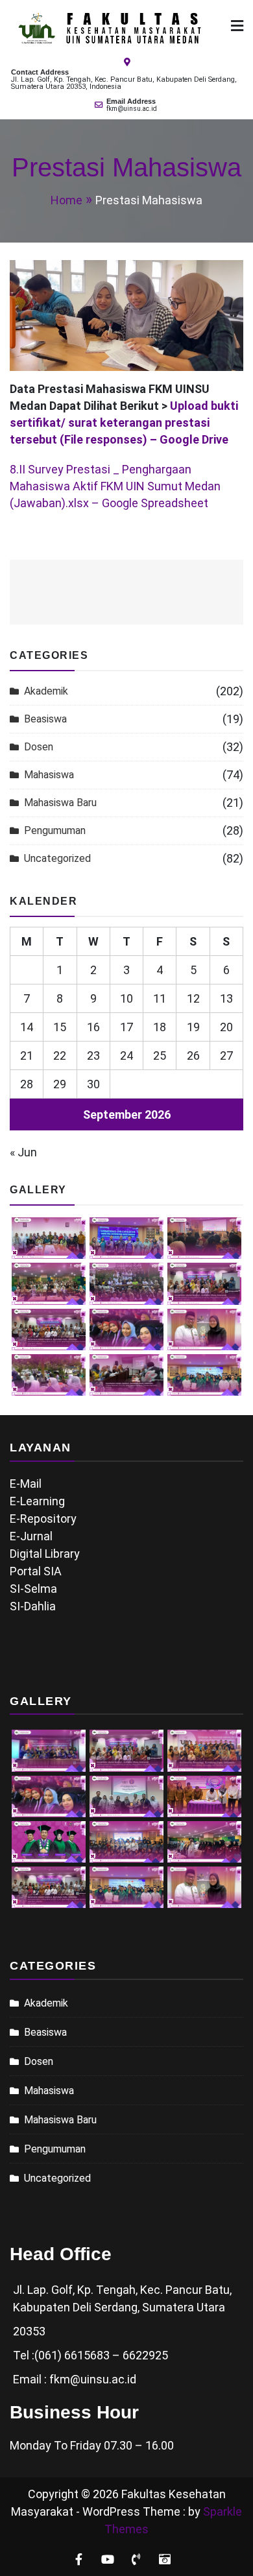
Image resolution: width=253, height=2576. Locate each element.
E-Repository (43, 1519)
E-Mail (26, 1484)
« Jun (23, 1152)
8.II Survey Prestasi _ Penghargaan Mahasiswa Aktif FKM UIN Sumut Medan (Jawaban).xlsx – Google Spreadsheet (115, 486)
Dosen (39, 747)
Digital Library (45, 1554)
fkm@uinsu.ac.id (132, 109)
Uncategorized (57, 858)
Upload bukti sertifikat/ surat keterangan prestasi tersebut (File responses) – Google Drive (124, 423)
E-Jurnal (31, 1536)
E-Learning (37, 1501)
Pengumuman (55, 830)
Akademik (46, 691)
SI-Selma (33, 1589)
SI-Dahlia (33, 1606)
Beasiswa (45, 719)
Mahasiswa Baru (60, 803)
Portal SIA (36, 1571)
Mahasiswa (49, 775)
